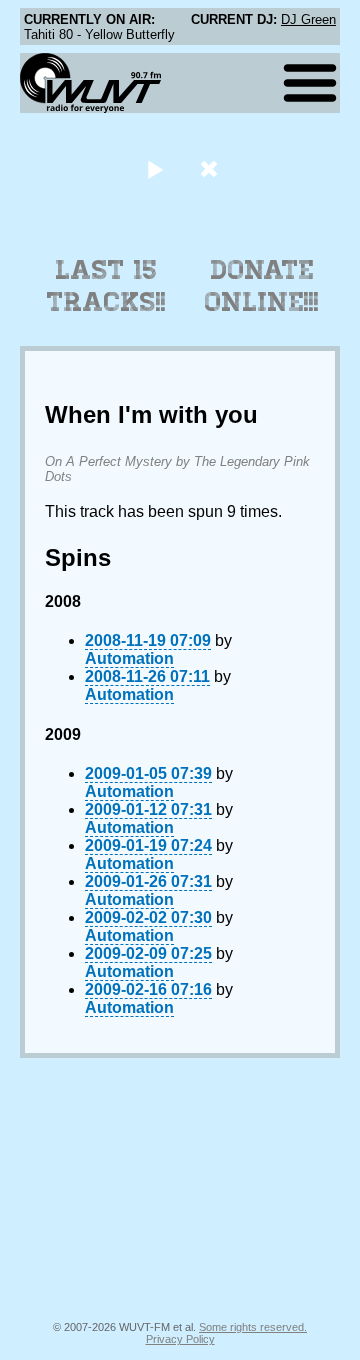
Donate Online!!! (262, 286)
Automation (129, 658)
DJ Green (308, 19)
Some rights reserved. (253, 1327)
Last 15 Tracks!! (106, 286)
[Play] (154, 168)
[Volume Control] (211, 168)
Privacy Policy (180, 1339)
